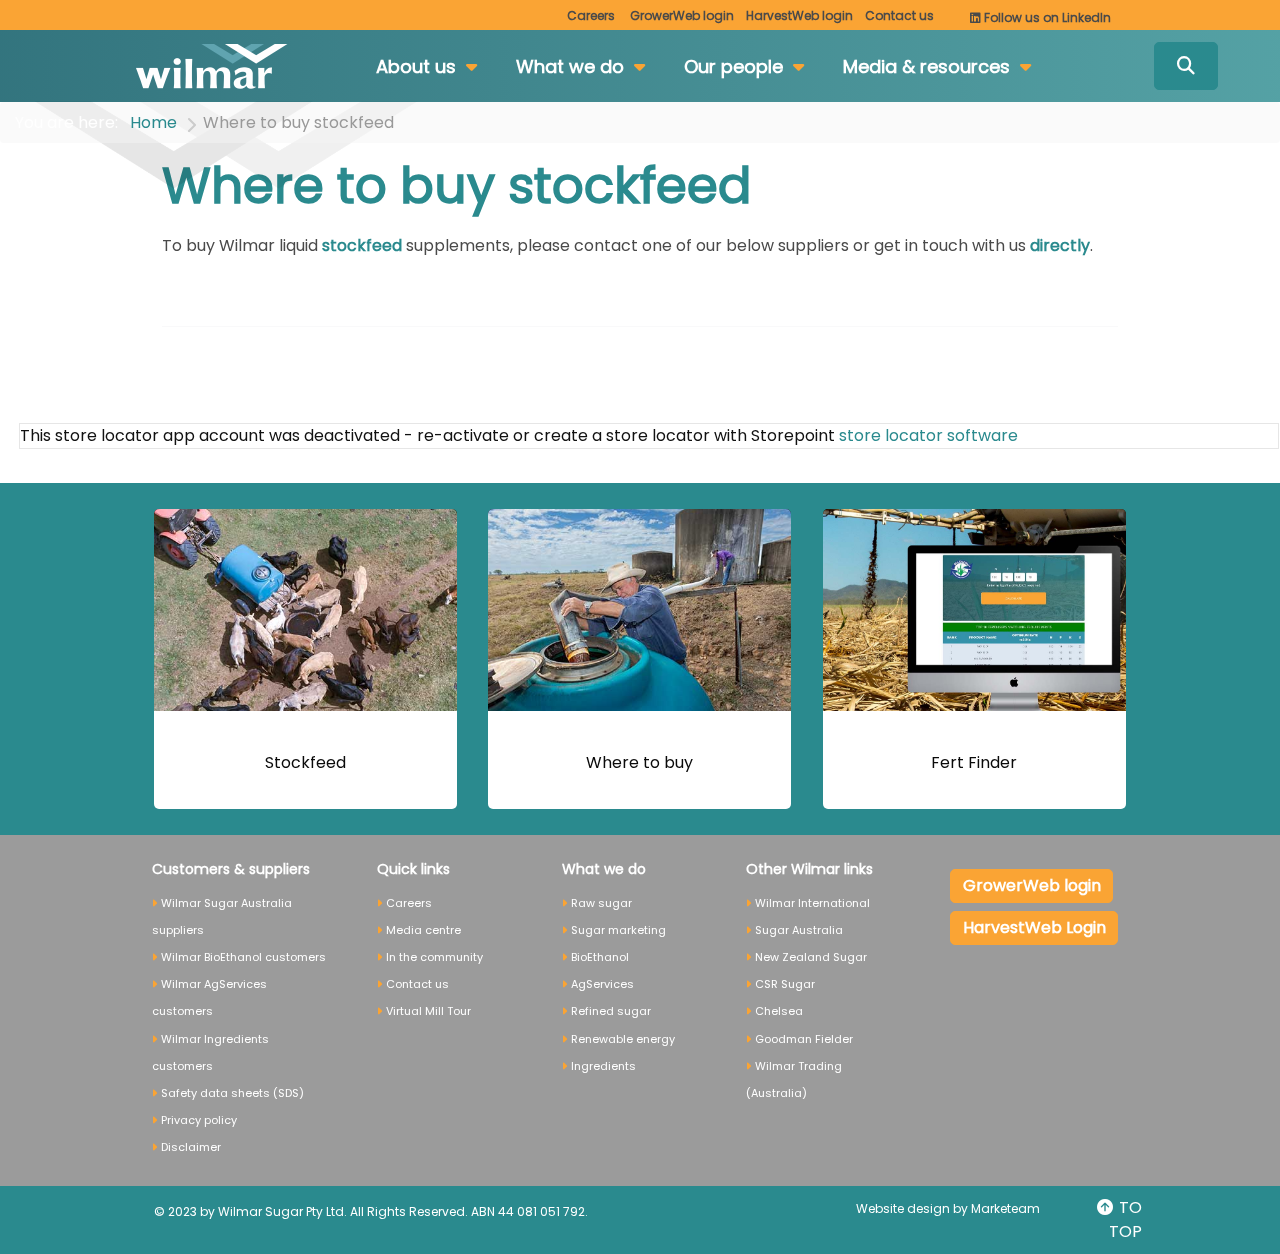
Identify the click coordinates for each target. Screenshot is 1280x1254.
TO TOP (1125, 1219)
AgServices (602, 984)
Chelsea (779, 1011)
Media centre (423, 930)
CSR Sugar (785, 984)
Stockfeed (305, 762)
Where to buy (639, 762)
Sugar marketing (618, 930)
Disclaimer (191, 1147)
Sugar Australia (799, 930)
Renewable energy (623, 1039)
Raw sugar (601, 903)
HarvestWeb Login (1034, 927)
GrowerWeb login (1032, 885)
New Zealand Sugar (811, 957)
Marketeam (1005, 1208)
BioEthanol (600, 957)
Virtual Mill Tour (428, 1011)
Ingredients (603, 1066)
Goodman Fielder (804, 1039)
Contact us (417, 984)
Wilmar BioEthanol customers (243, 957)
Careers (591, 15)
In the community (434, 957)
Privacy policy (199, 1120)
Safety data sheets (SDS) (232, 1093)
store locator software (928, 435)
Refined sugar (611, 1011)
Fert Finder (974, 762)
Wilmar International (812, 903)
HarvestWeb (799, 15)
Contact (899, 15)
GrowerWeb (682, 15)
